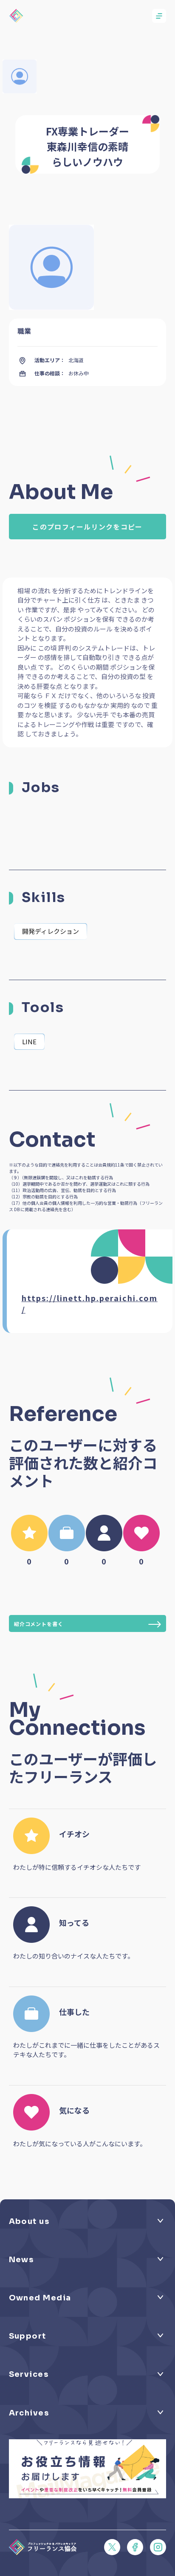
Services (29, 2374)
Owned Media (40, 2298)
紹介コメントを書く (39, 1624)
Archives (29, 2413)
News (21, 2260)
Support (28, 2336)
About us (29, 2221)
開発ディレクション (51, 931)
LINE (29, 1041)
